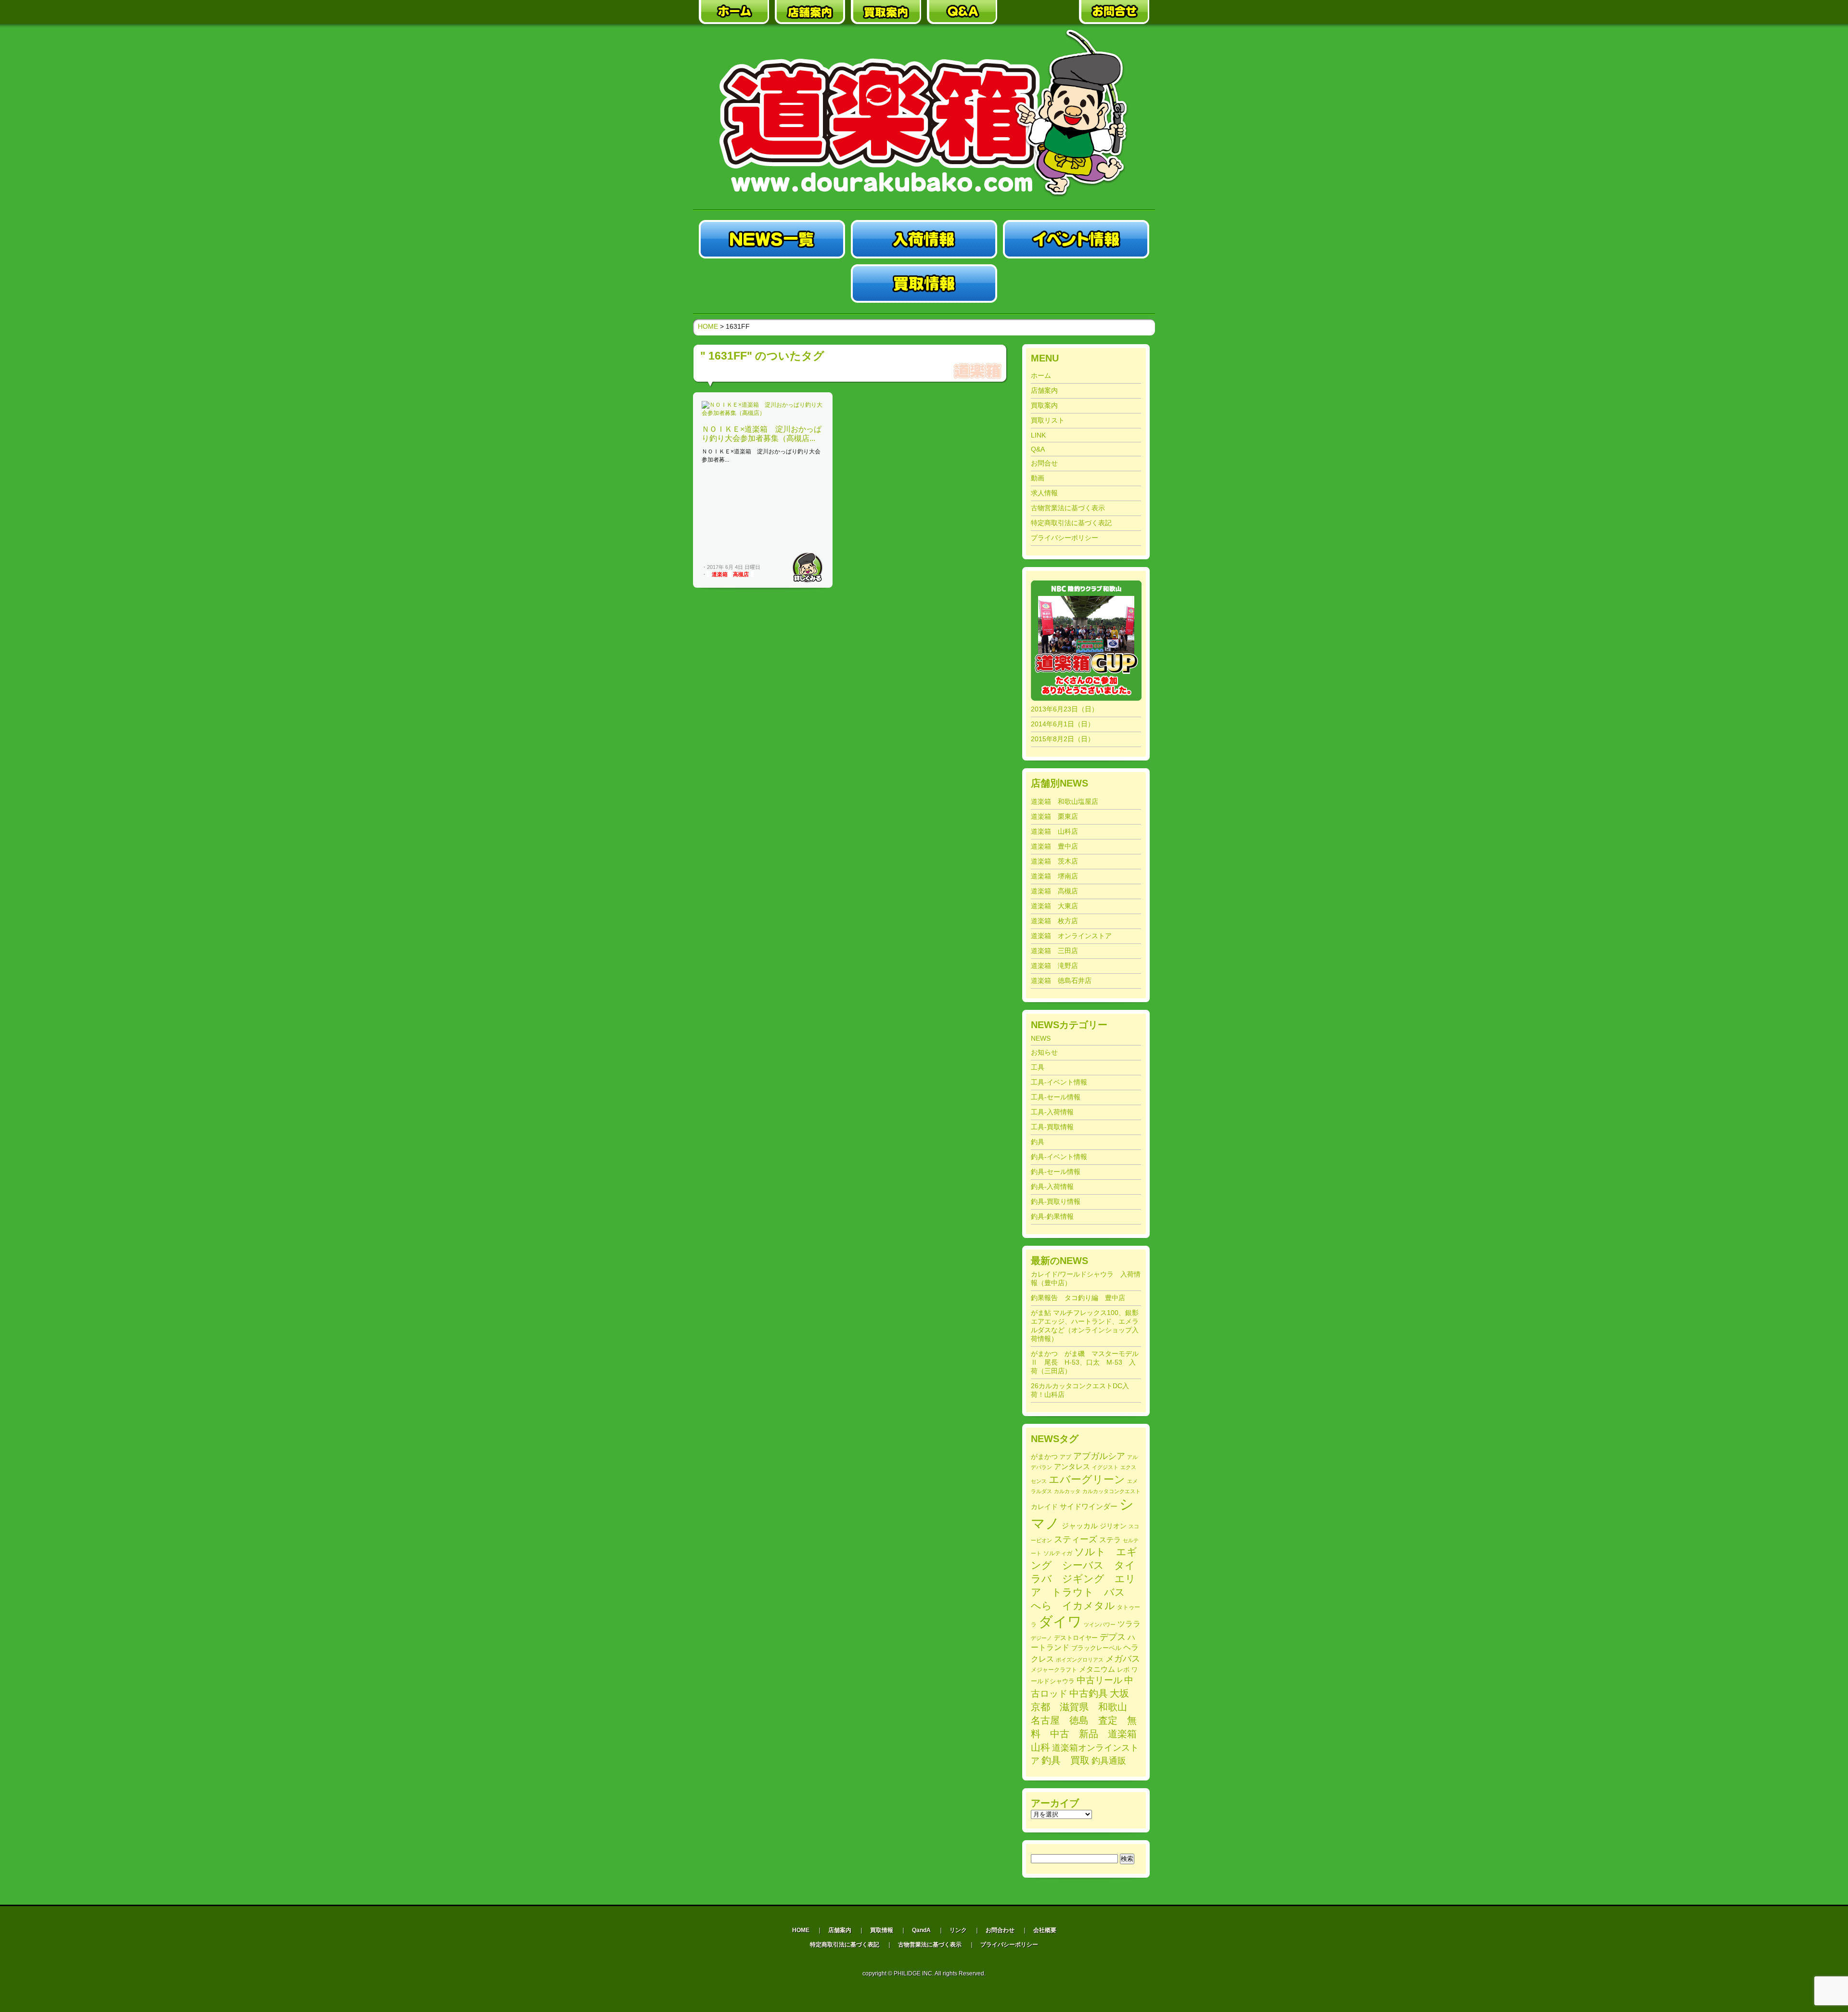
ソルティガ (1058, 1553)
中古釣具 (1089, 1693)
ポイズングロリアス (1080, 1660)
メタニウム (1097, 1669)
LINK (1038, 435)
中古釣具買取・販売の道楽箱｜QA (962, 12)
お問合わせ (1000, 1930)
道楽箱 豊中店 (1054, 846)
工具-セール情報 (1056, 1097)
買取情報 (882, 1930)
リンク (958, 1930)
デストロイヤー (1076, 1638)
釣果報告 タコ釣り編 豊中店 (1078, 1298)
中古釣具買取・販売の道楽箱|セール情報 (772, 284)
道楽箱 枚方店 (1054, 921)
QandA (921, 1930)
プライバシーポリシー (1065, 538)
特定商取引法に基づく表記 (1071, 523)
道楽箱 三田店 (1054, 951)
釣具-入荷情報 (1052, 1187)
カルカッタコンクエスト (1111, 1491)
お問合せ (1044, 463)
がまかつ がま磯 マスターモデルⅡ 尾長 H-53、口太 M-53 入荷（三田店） (1085, 1362)
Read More (808, 567)
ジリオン (1113, 1526)
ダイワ (1060, 1622)
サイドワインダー (1089, 1506)
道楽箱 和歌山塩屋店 (1065, 801)
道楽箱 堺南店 (1054, 876)
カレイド (1044, 1507)
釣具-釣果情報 (1052, 1216)
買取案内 (1044, 405)
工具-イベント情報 (1059, 1082)
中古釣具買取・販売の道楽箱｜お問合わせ (1114, 12)
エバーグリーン (1087, 1479)
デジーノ (1041, 1638)
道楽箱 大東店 (1054, 906)
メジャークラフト (1054, 1670)
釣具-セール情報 (1056, 1172)
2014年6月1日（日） (1063, 724)
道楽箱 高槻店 (730, 574)
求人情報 (1044, 493)
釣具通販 (1109, 1761)
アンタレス (1072, 1466)
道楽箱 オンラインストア (1071, 936)
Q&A (1038, 449)
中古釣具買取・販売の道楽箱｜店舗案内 (810, 12)
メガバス (1123, 1659)
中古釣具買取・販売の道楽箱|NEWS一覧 (772, 239)
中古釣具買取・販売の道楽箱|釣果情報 (1076, 284)
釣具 (1038, 1142)
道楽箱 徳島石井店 (1061, 980)
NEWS (1041, 1038)
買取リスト (1048, 420)
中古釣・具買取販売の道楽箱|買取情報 (924, 284)
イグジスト (1105, 1467)
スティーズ (1076, 1539)
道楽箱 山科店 (1054, 831)
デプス (1113, 1637)
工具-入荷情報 (1052, 1112)
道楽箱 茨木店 (1054, 861)
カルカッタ (1067, 1491)
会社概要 (1045, 1930)
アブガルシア (1099, 1456)
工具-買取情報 (1052, 1127)
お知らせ (1044, 1052)
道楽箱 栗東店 (1054, 816)
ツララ (1129, 1624)
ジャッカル (1080, 1526)
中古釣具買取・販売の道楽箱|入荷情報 (924, 239)
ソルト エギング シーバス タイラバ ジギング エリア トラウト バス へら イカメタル (1084, 1579)
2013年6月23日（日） (1065, 709)
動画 (1038, 478)
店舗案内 (1044, 390)
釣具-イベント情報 (1059, 1157)
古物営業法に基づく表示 (1068, 508)
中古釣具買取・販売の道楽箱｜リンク (1038, 12)
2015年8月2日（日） (1063, 739)
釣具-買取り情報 (1056, 1201)
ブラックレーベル (1096, 1648)
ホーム (1041, 375)
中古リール (1099, 1680)
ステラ (1110, 1540)
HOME (708, 326)
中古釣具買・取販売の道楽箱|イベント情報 (1076, 239)
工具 (1038, 1067)
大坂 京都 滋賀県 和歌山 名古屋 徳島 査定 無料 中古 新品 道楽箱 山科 (1089, 1720)
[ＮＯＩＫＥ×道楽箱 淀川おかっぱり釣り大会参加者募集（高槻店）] (763, 413)
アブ (1065, 1457)
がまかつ (1044, 1457)
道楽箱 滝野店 (1054, 966)
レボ (1123, 1670)
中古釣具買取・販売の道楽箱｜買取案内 (886, 12)
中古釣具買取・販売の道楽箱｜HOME (734, 12)
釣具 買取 (1065, 1760)
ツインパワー (1100, 1625)
